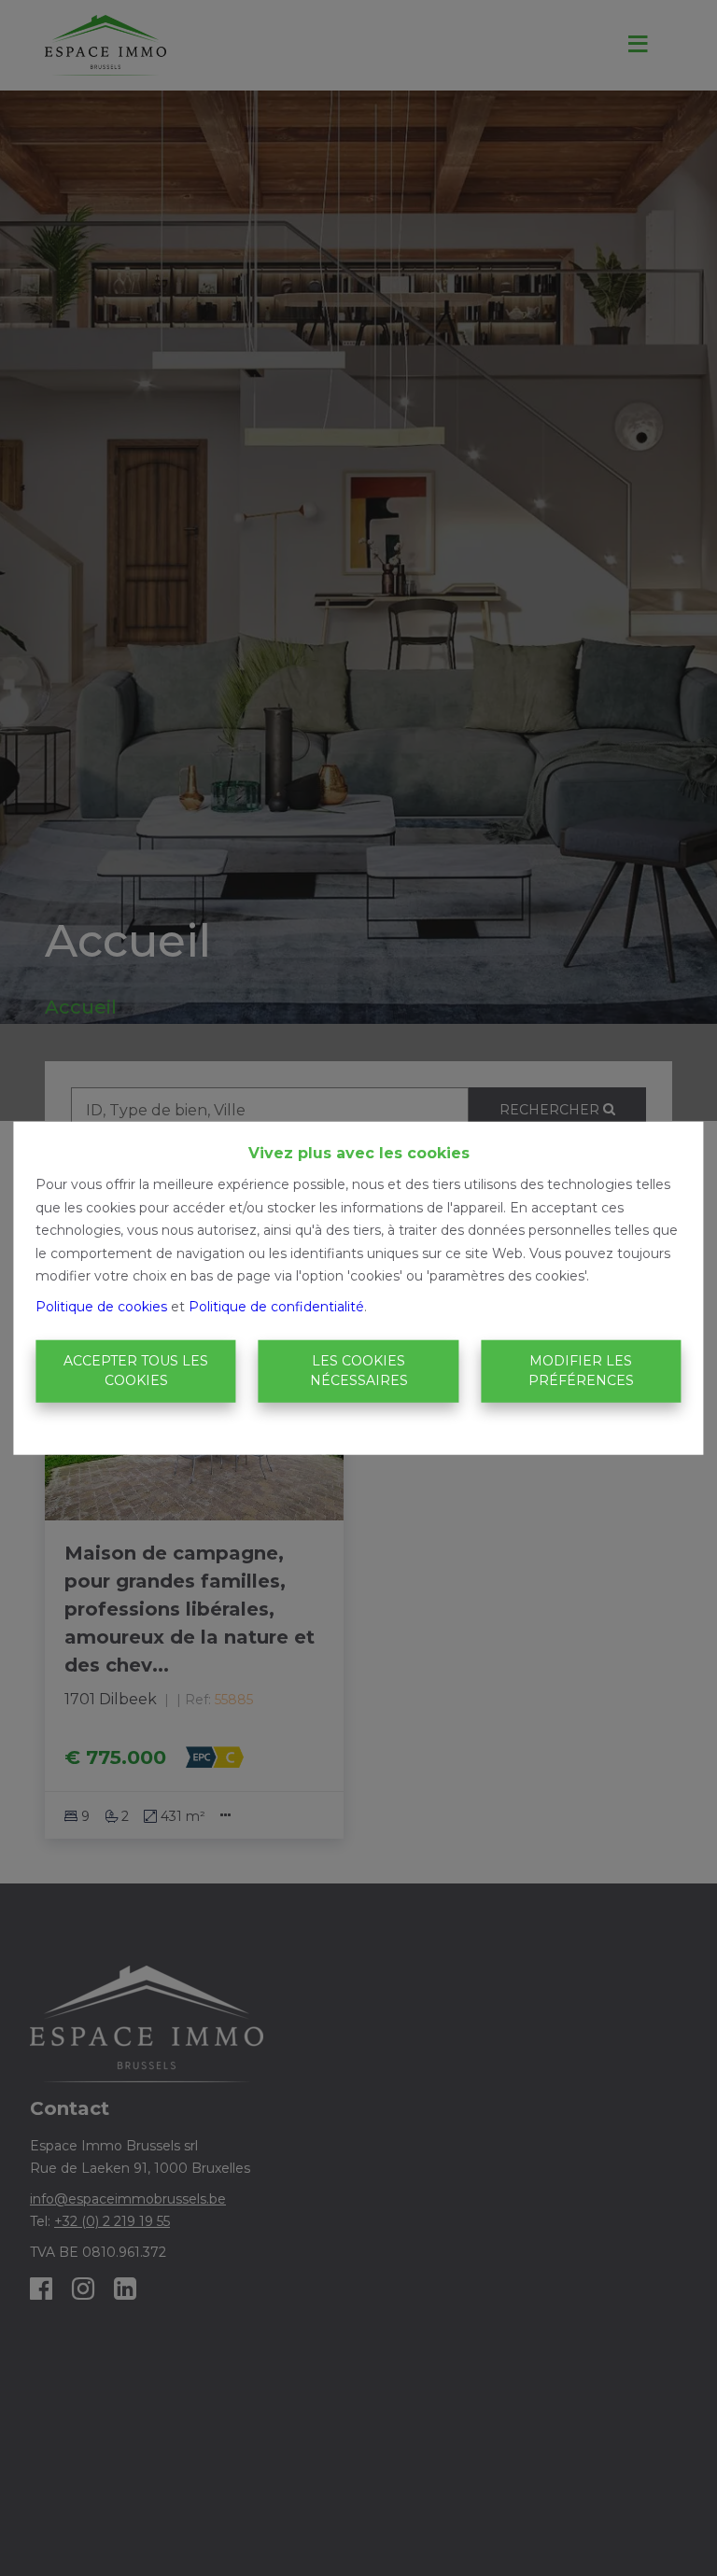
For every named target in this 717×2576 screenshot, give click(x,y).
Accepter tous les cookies (136, 1371)
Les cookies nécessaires (359, 1371)
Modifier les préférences (581, 1371)
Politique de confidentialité (276, 1306)
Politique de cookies (101, 1306)
